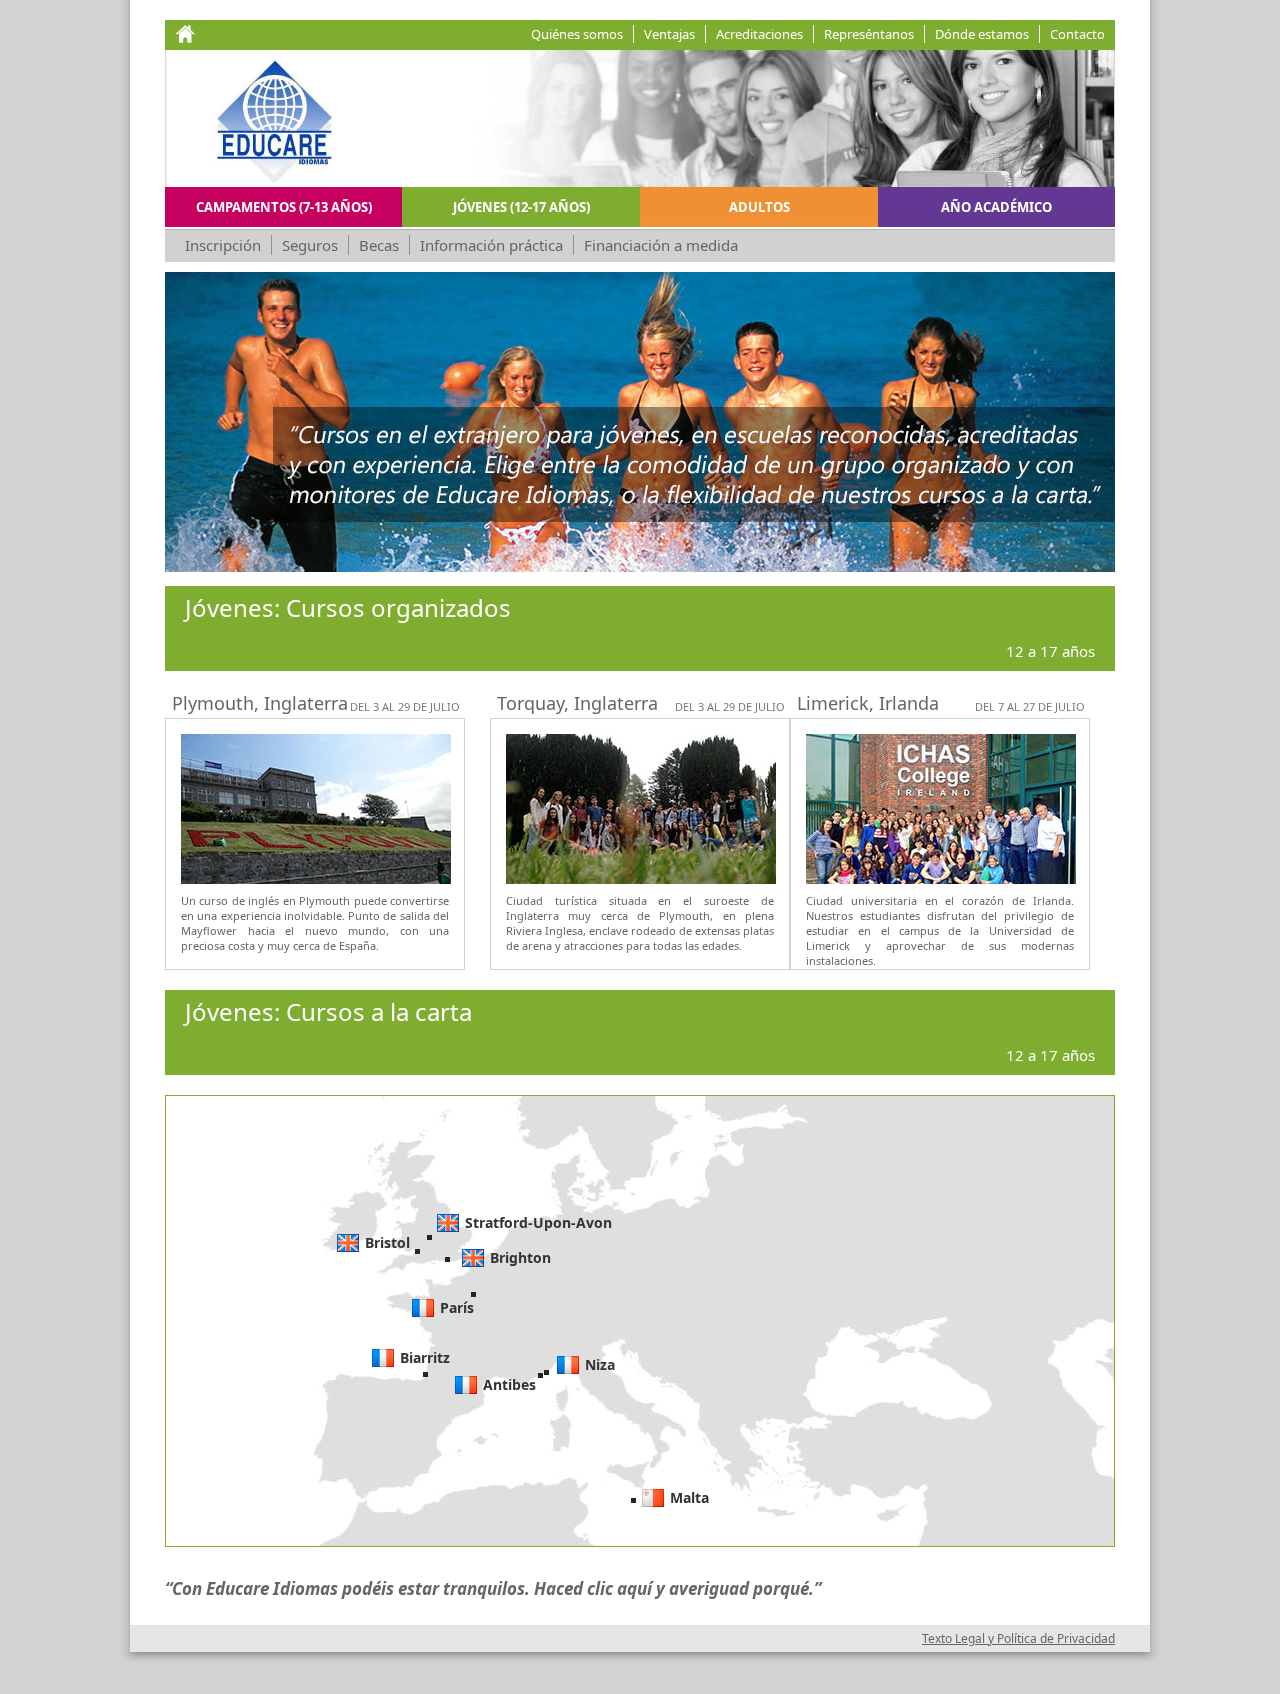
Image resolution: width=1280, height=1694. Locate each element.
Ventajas (669, 34)
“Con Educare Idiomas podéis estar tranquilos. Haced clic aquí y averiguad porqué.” (493, 1588)
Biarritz (425, 1357)
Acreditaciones (759, 34)
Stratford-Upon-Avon (538, 1222)
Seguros (310, 245)
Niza (600, 1364)
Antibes (509, 1384)
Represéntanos (869, 34)
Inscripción (223, 245)
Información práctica (491, 245)
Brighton (520, 1257)
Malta (689, 1497)
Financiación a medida (661, 245)
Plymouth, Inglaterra (260, 703)
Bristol (387, 1242)
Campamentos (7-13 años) (284, 207)
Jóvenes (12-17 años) (521, 207)
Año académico (996, 207)
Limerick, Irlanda (868, 703)
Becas (379, 245)
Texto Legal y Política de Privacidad (1018, 1638)
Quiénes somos (577, 34)
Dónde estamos (982, 34)
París (457, 1307)
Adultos (759, 207)
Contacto (1077, 34)
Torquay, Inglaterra (577, 703)
